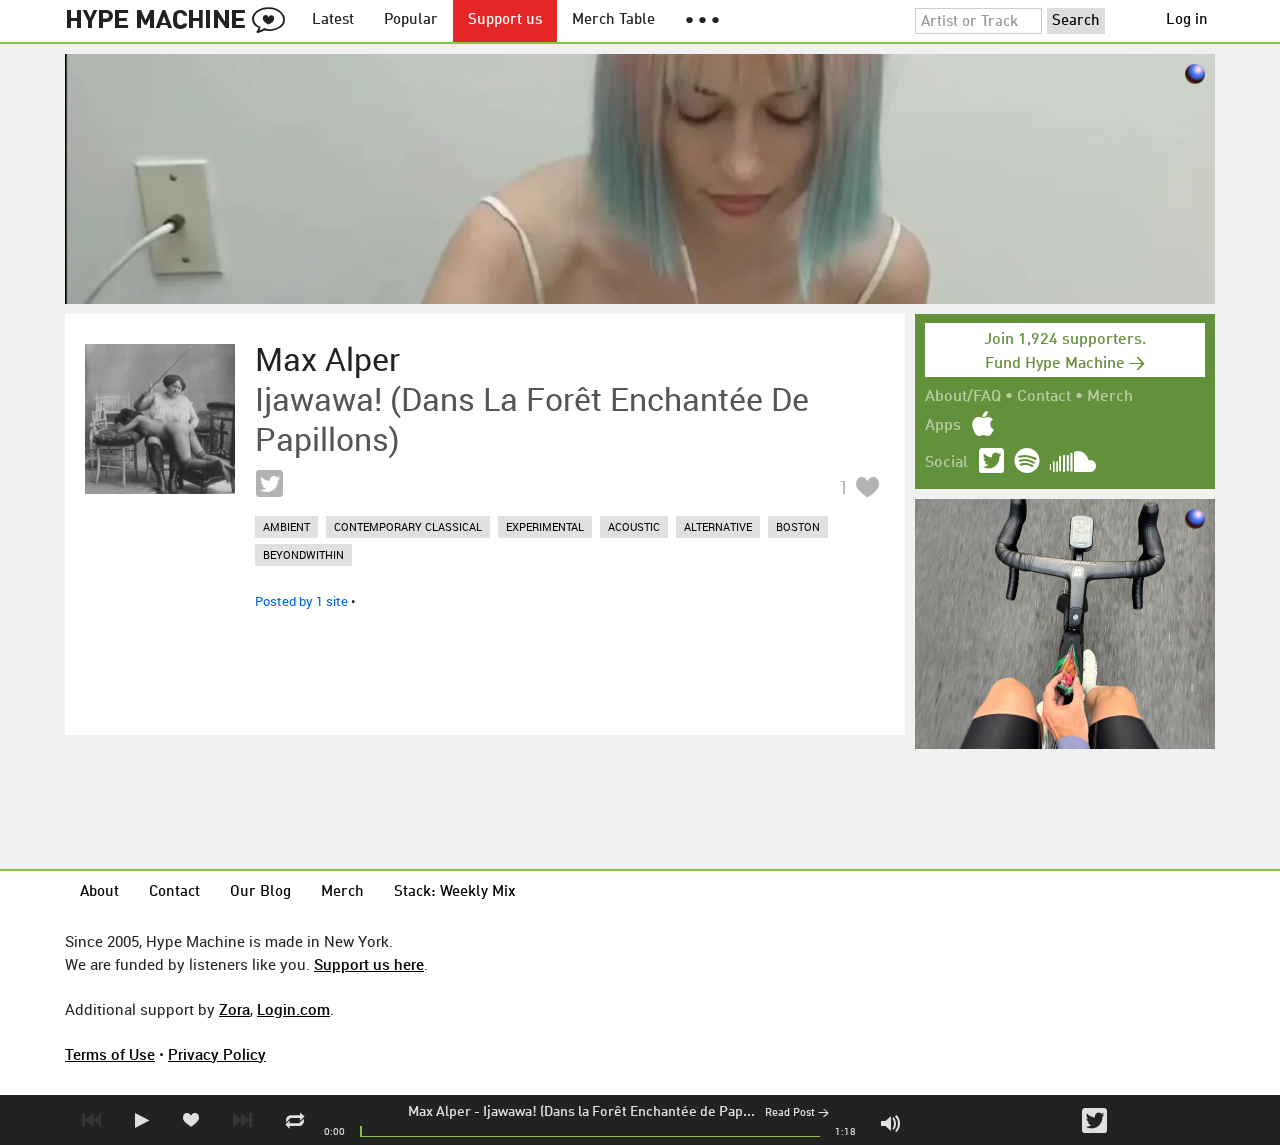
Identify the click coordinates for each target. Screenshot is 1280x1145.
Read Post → (797, 1113)
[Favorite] (867, 486)
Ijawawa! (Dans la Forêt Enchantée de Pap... (619, 1112)
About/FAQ (963, 397)
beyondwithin (303, 554)
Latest (333, 20)
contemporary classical (408, 526)
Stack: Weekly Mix (455, 892)
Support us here (369, 964)
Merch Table (613, 20)
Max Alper (439, 1112)
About (99, 892)
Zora (234, 1009)
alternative (718, 526)
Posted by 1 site (301, 601)
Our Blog (260, 892)
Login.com (293, 1009)
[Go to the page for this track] (160, 419)
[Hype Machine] (181, 21)
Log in (1187, 20)
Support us (505, 20)
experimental (545, 526)
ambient (286, 526)
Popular (411, 20)
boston (798, 526)
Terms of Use (110, 1054)
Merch (1110, 397)
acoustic (634, 526)
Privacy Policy (217, 1054)
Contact (1044, 397)
